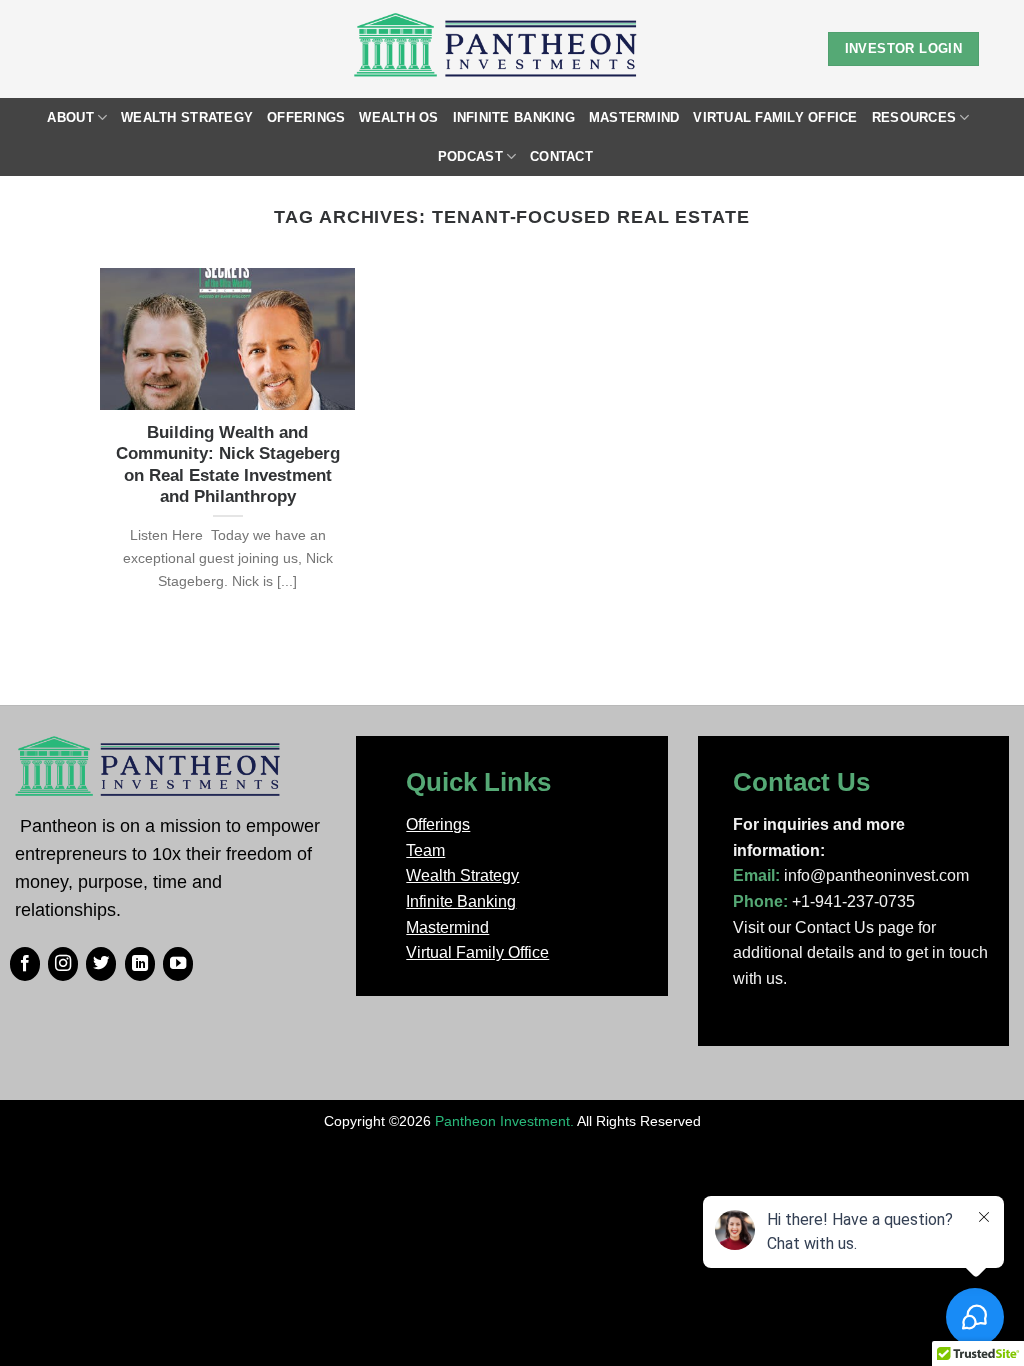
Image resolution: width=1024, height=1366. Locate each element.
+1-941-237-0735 (853, 901)
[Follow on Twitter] (101, 964)
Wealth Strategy (187, 117)
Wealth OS (398, 117)
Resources (914, 117)
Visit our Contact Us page (823, 927)
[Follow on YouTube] (178, 964)
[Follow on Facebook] (25, 964)
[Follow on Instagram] (63, 964)
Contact (561, 156)
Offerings (306, 117)
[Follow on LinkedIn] (140, 964)
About (70, 117)
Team (425, 850)
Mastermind (634, 117)
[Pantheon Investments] (497, 49)
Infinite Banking (514, 117)
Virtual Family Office (775, 117)
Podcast (470, 156)
